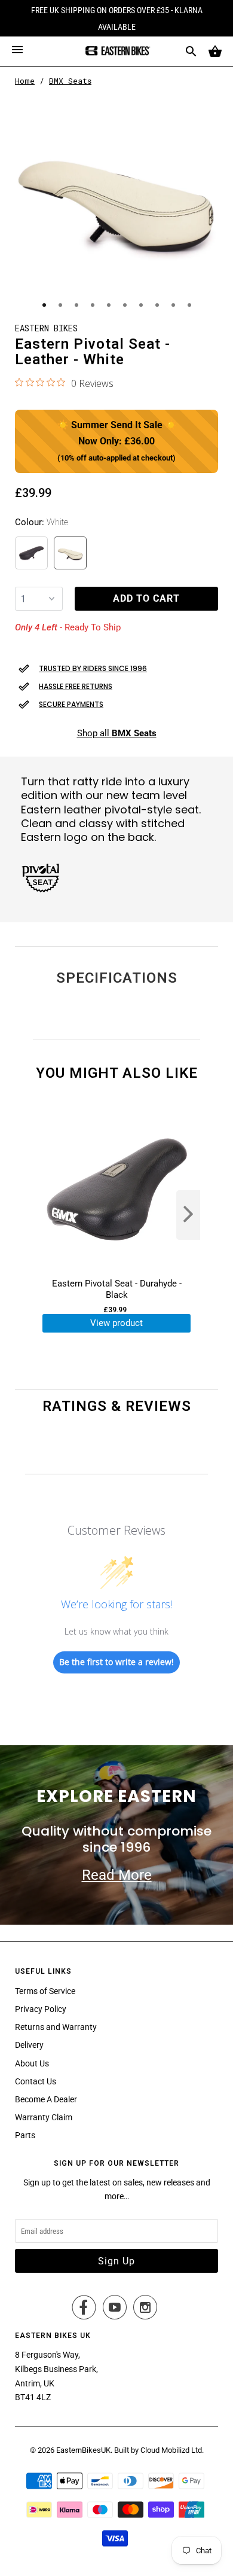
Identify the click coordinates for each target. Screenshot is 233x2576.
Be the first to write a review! (116, 1662)
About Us (32, 2063)
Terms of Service (45, 1991)
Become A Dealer (46, 2099)
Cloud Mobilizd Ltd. (172, 2450)
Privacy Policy (41, 2009)
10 (189, 305)
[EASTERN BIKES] (116, 51)
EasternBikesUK (83, 2450)
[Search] (191, 51)
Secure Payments (71, 704)
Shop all (117, 733)
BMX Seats (70, 81)
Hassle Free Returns (76, 686)
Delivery (29, 2045)
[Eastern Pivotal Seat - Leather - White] (116, 197)
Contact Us (36, 2081)
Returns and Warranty (56, 2027)
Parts (25, 2135)
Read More (117, 1875)
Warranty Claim (44, 2117)
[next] (188, 1215)
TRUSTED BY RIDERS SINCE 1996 (93, 668)
